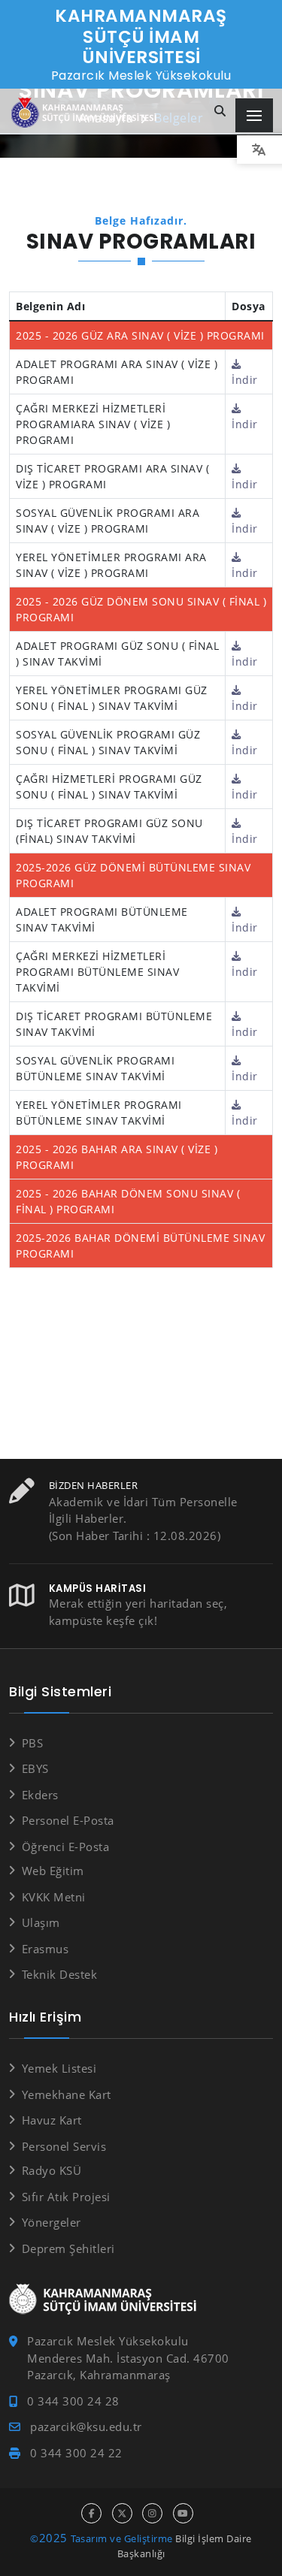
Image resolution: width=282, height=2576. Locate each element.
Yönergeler (52, 2222)
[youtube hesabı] (183, 2513)
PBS (32, 1743)
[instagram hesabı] (152, 2513)
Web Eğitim (53, 1871)
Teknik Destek (59, 1974)
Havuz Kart (52, 2120)
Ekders (40, 1795)
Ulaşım (41, 1922)
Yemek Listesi (59, 2068)
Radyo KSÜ (52, 2170)
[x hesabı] (122, 2513)
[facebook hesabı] (91, 2513)
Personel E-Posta (68, 1820)
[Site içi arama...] (220, 112)
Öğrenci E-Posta (65, 1847)
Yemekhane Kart (67, 2094)
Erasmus (45, 1949)
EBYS (35, 1768)
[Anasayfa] (86, 113)
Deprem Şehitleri (68, 2248)
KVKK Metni (54, 1897)
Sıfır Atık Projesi (66, 2197)
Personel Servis (64, 2146)
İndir (245, 380)
